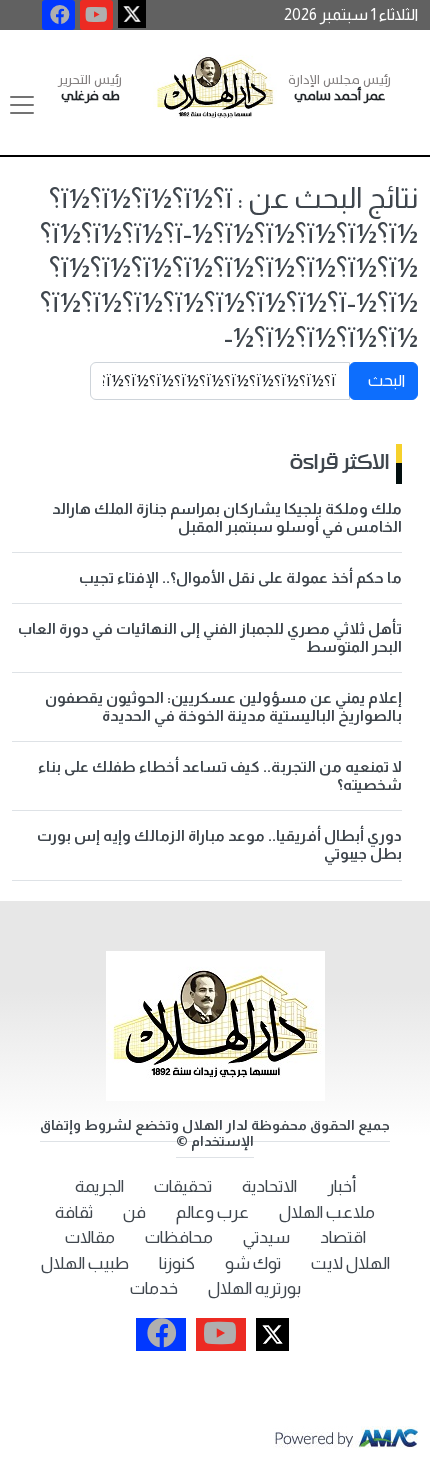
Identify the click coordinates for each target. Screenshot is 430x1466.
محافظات (179, 1237)
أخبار (341, 1186)
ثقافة (74, 1212)
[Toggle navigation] (22, 105)
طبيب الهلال (85, 1263)
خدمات (154, 1288)
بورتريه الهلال (254, 1288)
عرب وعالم (212, 1212)
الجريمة (99, 1186)
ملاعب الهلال (327, 1212)
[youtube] (96, 15)
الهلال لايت (350, 1263)
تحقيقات (183, 1186)
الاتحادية (269, 1186)
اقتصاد (343, 1237)
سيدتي (266, 1237)
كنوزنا (177, 1263)
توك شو (253, 1263)
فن (134, 1212)
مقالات (90, 1237)
